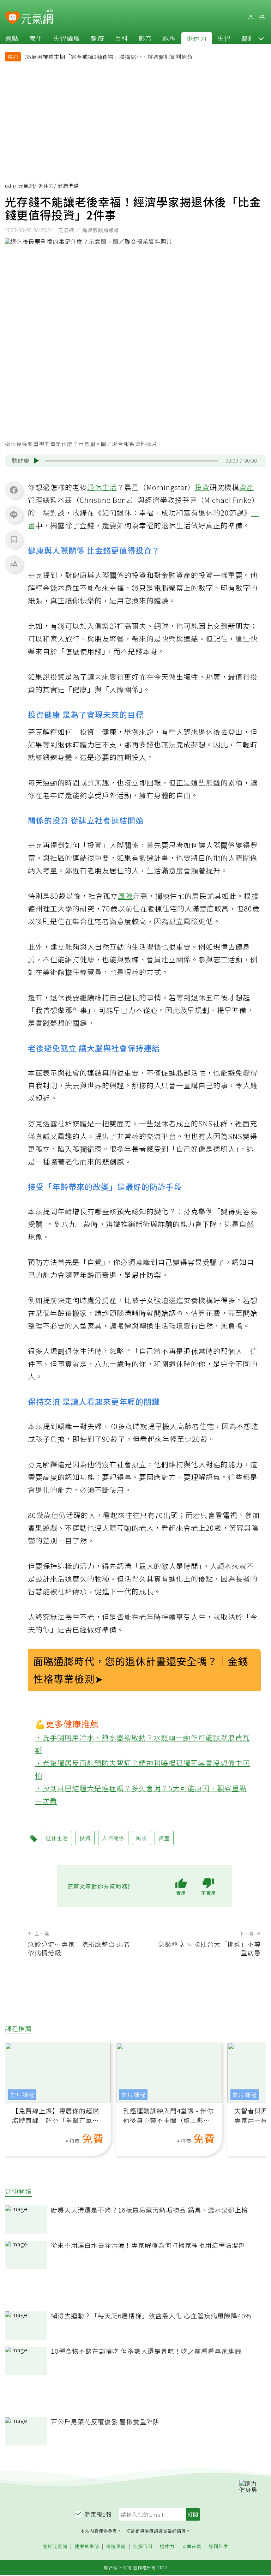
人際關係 (113, 1838)
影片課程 (22, 2095)
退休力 (197, 38)
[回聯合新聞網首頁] (13, 18)
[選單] (262, 17)
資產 (247, 487)
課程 (169, 38)
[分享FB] (14, 490)
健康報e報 (98, 2514)
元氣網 (26, 186)
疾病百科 (143, 2547)
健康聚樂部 (87, 2547)
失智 (224, 38)
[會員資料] (251, 17)
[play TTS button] (36, 461)
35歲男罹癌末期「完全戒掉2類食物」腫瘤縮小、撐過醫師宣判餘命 (109, 57)
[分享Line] (14, 514)
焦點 (12, 38)
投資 (202, 487)
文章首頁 (192, 2547)
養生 (36, 38)
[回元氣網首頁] (37, 17)
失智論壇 (67, 38)
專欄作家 (218, 2547)
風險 (125, 896)
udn (10, 186)
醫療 (97, 38)
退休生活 (102, 487)
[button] (261, 38)
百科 (121, 38)
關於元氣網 (55, 2547)
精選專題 (116, 2547)
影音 (145, 38)
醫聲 (248, 38)
